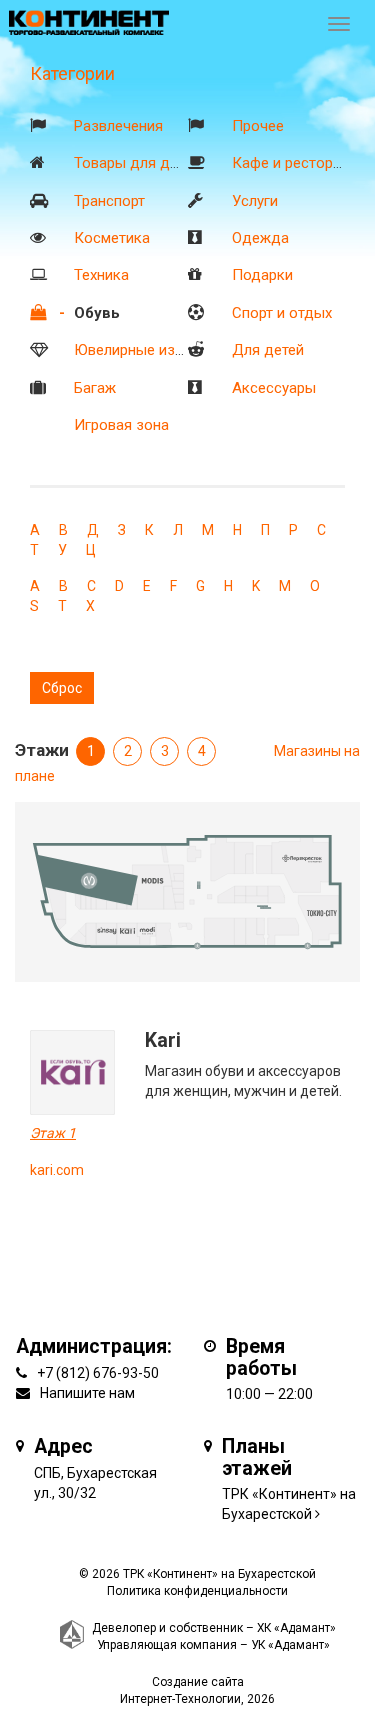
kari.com (57, 1170)
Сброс (62, 688)
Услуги (255, 201)
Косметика (112, 238)
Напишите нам (87, 1393)
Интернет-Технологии (180, 1699)
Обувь (97, 313)
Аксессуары (274, 388)
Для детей (268, 350)
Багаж (95, 388)
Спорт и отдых (282, 313)
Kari (163, 1040)
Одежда (260, 238)
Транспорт (109, 201)
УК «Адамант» (290, 1645)
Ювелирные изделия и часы (171, 350)
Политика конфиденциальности (197, 1591)
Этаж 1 (53, 1133)
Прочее (258, 126)
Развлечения (118, 126)
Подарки (262, 275)
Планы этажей (257, 1457)
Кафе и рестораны (296, 163)
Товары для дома (135, 163)
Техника (101, 275)
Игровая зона (121, 425)
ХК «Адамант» (296, 1628)
